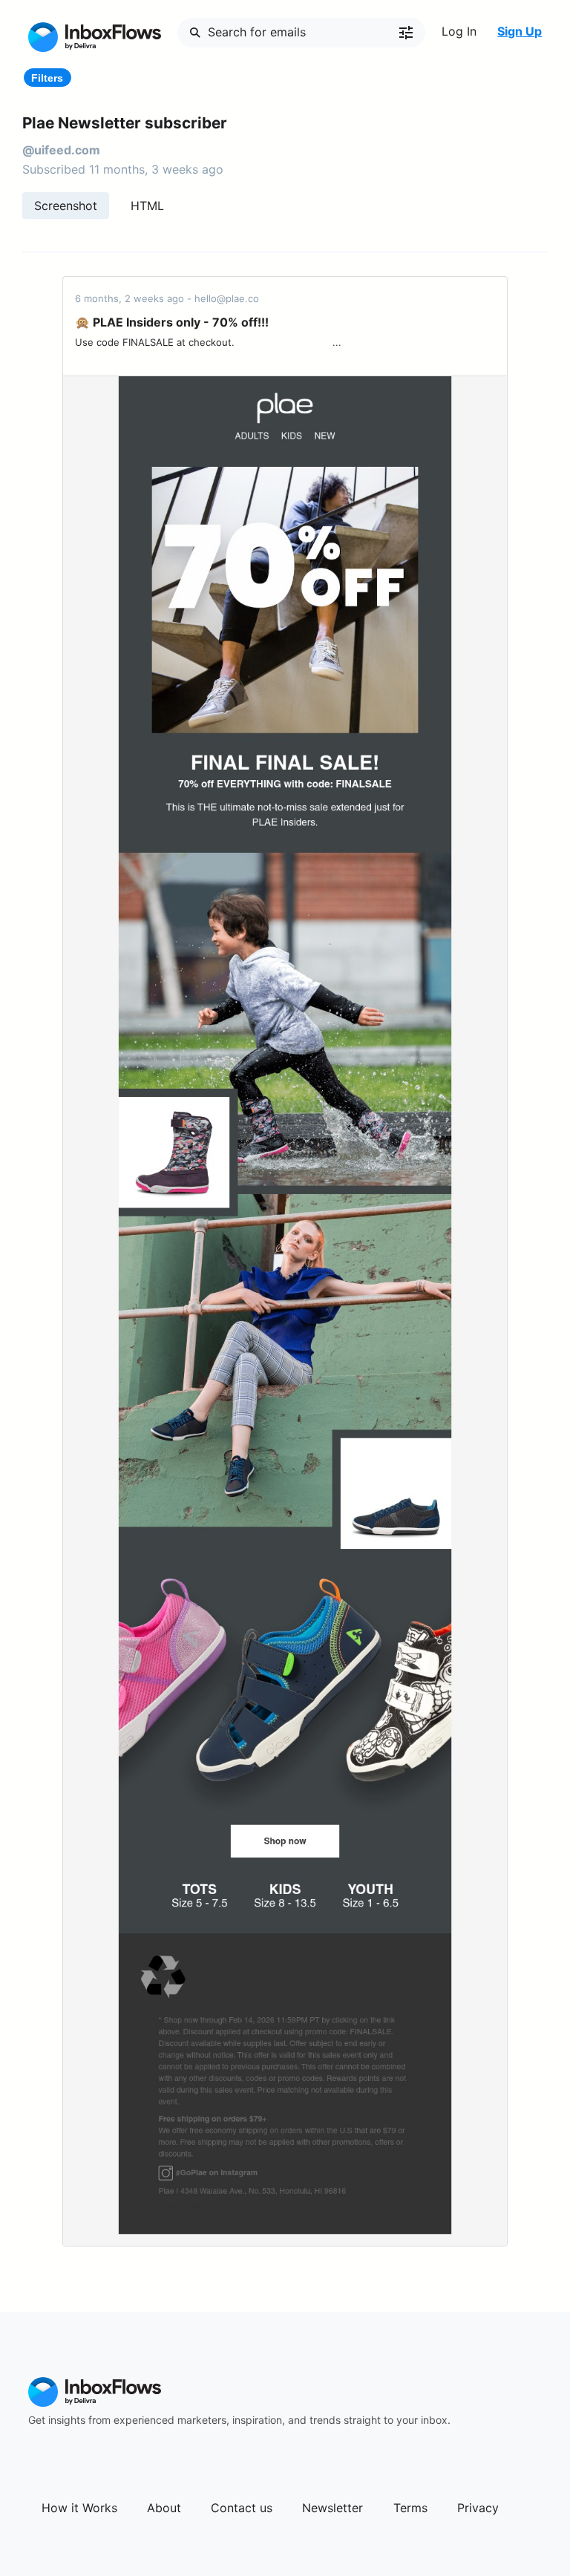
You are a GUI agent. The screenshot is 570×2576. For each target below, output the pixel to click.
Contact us (242, 2508)
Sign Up (520, 31)
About (164, 2508)
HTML (147, 206)
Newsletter (332, 2508)
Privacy (478, 2508)
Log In (459, 31)
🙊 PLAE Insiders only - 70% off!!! (172, 322)
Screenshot (66, 206)
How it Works (79, 2508)
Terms (410, 2508)
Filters (47, 78)
